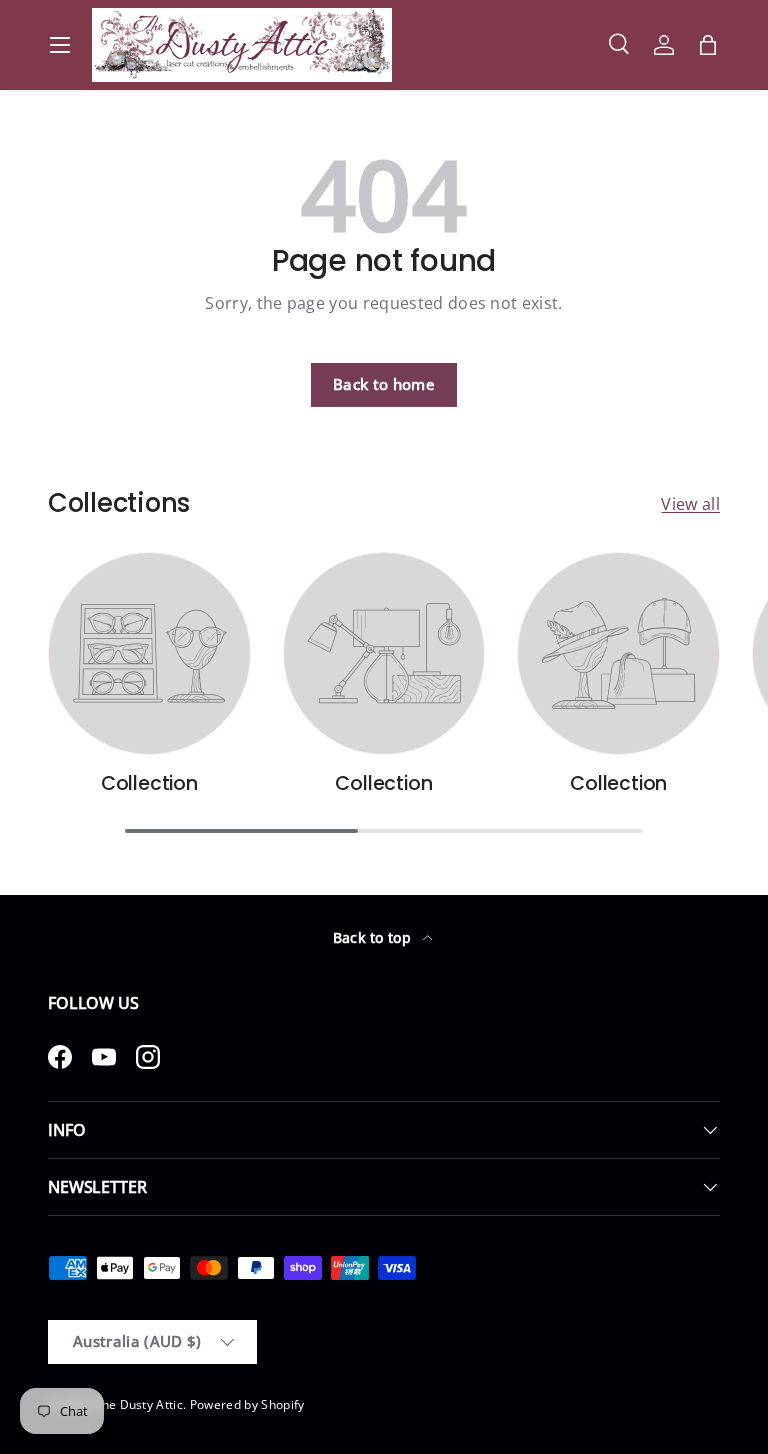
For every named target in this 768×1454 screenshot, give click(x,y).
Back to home (384, 384)
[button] (708, 45)
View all (690, 504)
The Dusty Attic (138, 1404)
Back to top (374, 937)
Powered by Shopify (247, 1404)
